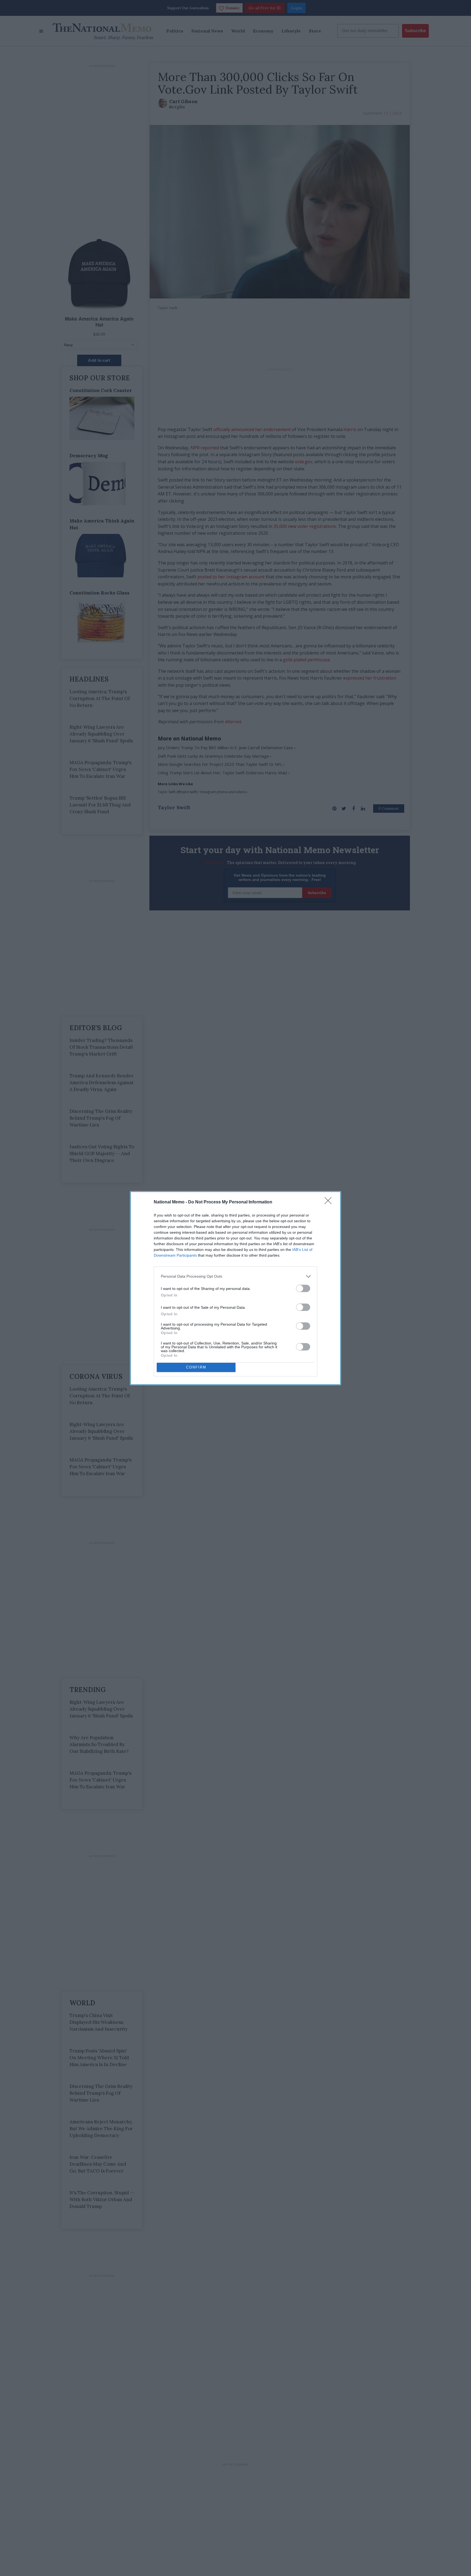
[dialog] (235, 1288)
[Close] (330, 1202)
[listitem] (235, 1276)
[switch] (303, 1288)
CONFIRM (196, 1367)
